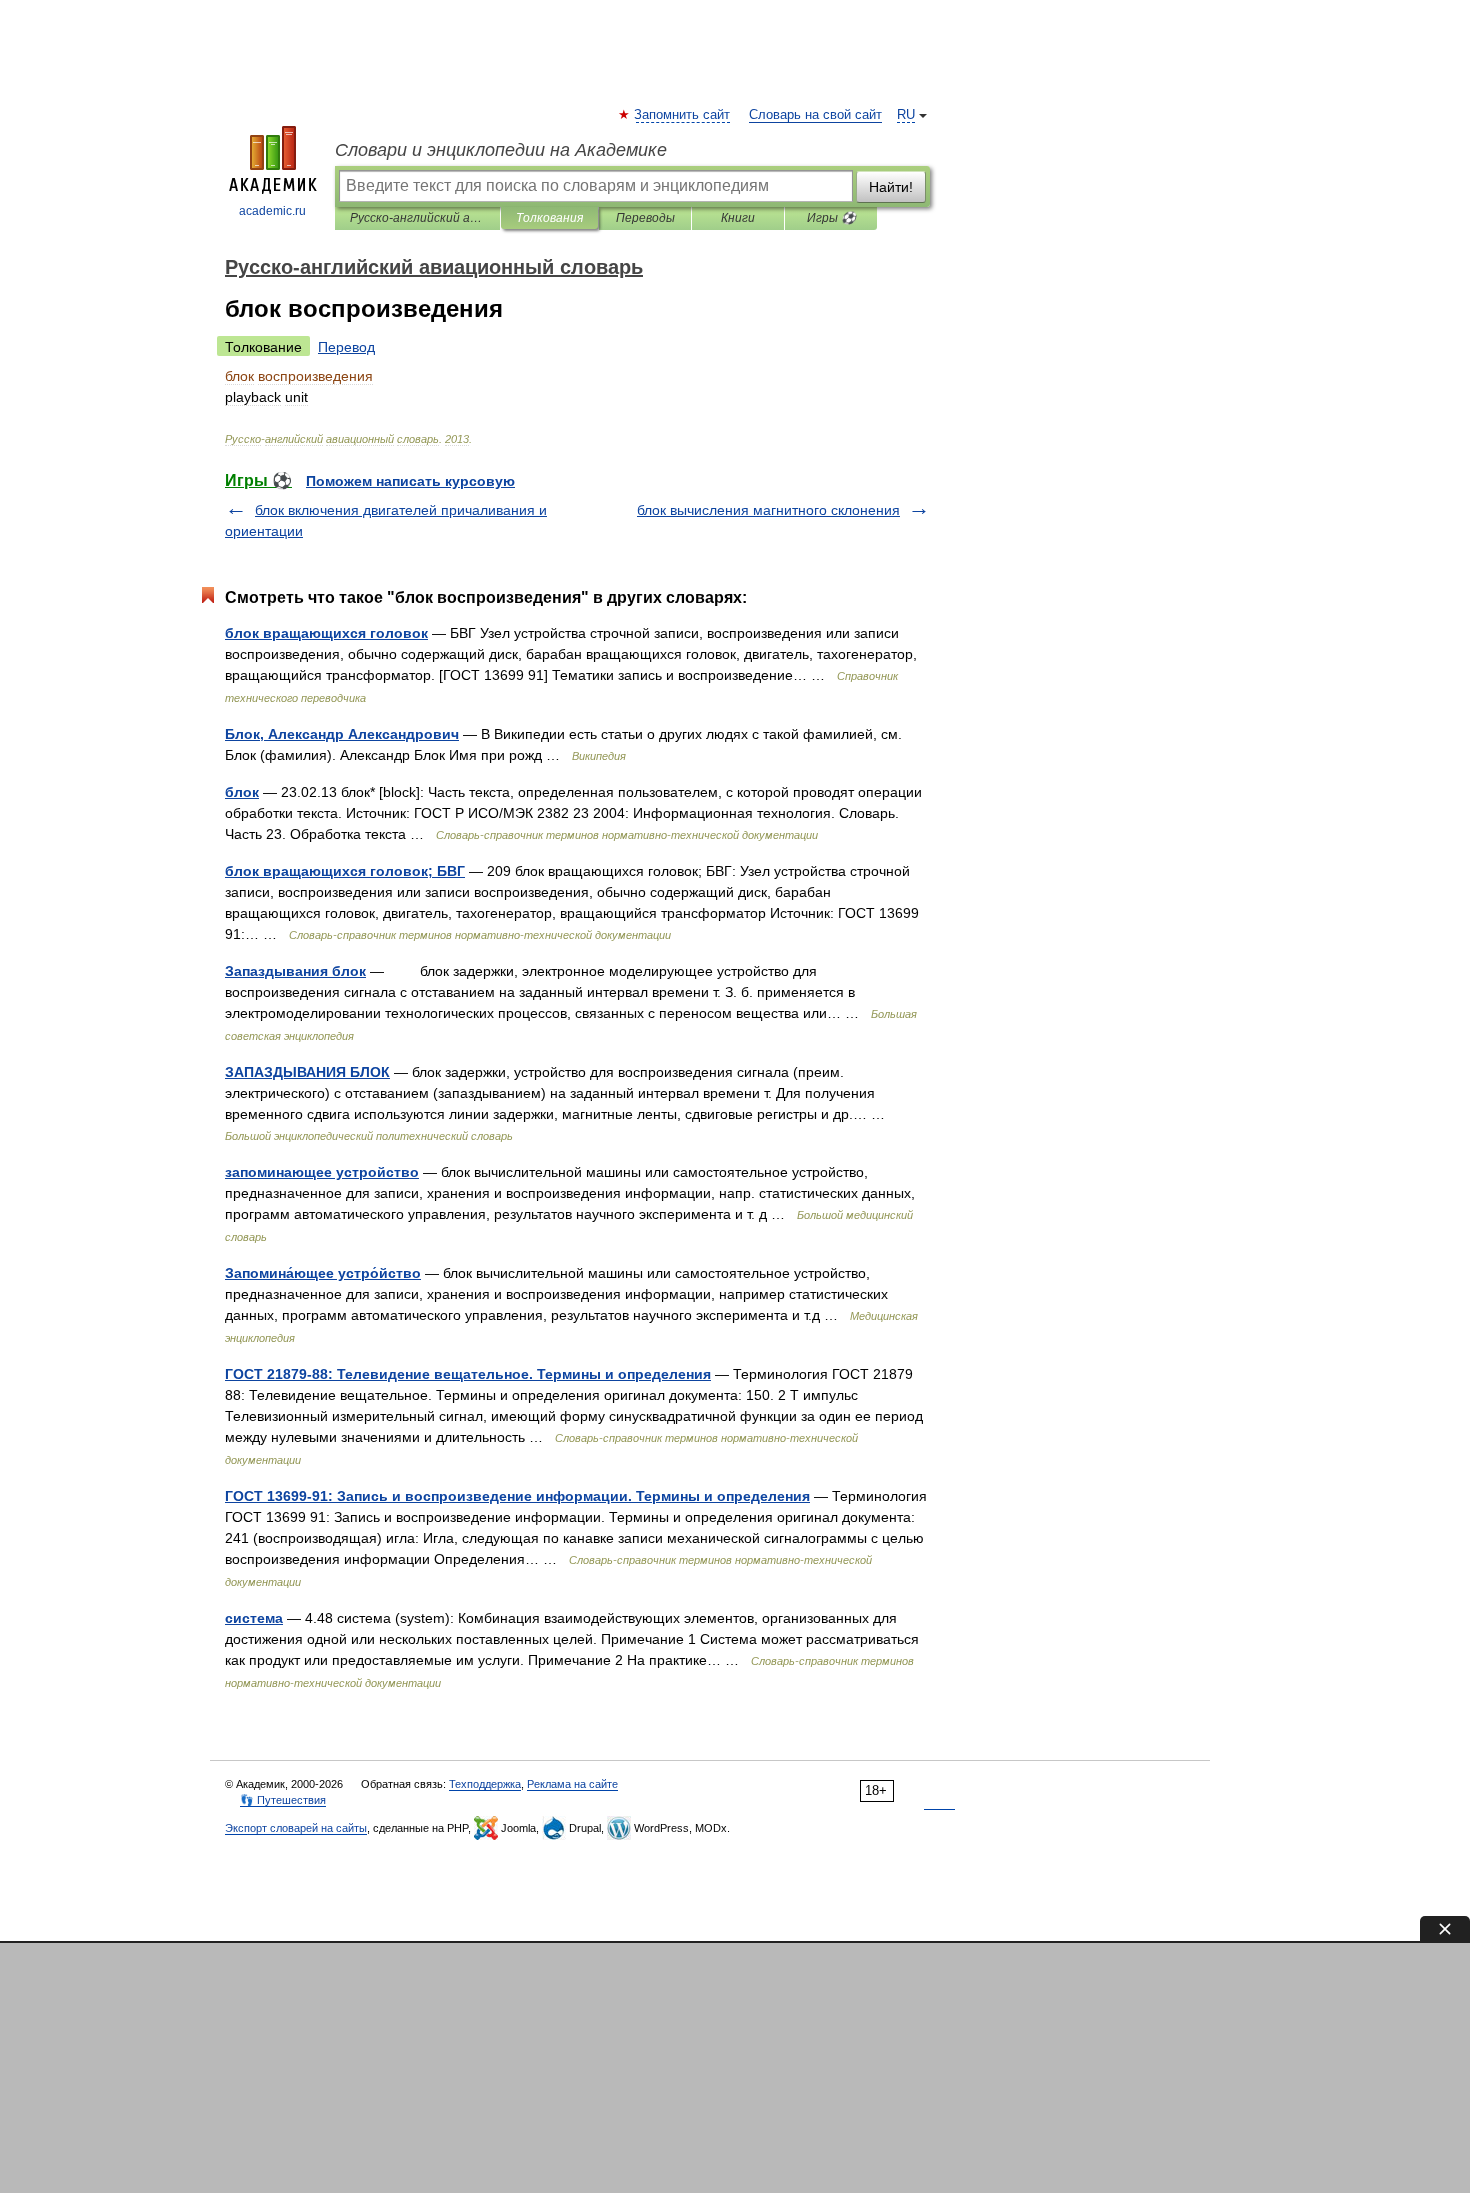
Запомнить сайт (683, 115)
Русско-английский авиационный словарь (417, 218)
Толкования (549, 218)
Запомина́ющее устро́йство (323, 1273)
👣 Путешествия (283, 1800)
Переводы (645, 218)
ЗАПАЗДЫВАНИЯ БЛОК (307, 1072)
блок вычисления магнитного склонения (768, 510)
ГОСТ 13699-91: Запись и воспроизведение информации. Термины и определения (517, 1496)
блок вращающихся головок (326, 633)
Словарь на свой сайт (815, 115)
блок (242, 792)
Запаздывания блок (295, 971)
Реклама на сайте (572, 1784)
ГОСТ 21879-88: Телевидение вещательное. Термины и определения (468, 1374)
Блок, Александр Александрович (342, 734)
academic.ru (272, 211)
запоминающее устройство (322, 1172)
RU (906, 115)
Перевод (346, 347)
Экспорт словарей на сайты (296, 1828)
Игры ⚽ (831, 218)
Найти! (891, 187)
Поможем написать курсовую (410, 481)
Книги (738, 218)
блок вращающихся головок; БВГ (345, 871)
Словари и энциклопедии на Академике (501, 150)
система (254, 1618)
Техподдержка (485, 1784)
